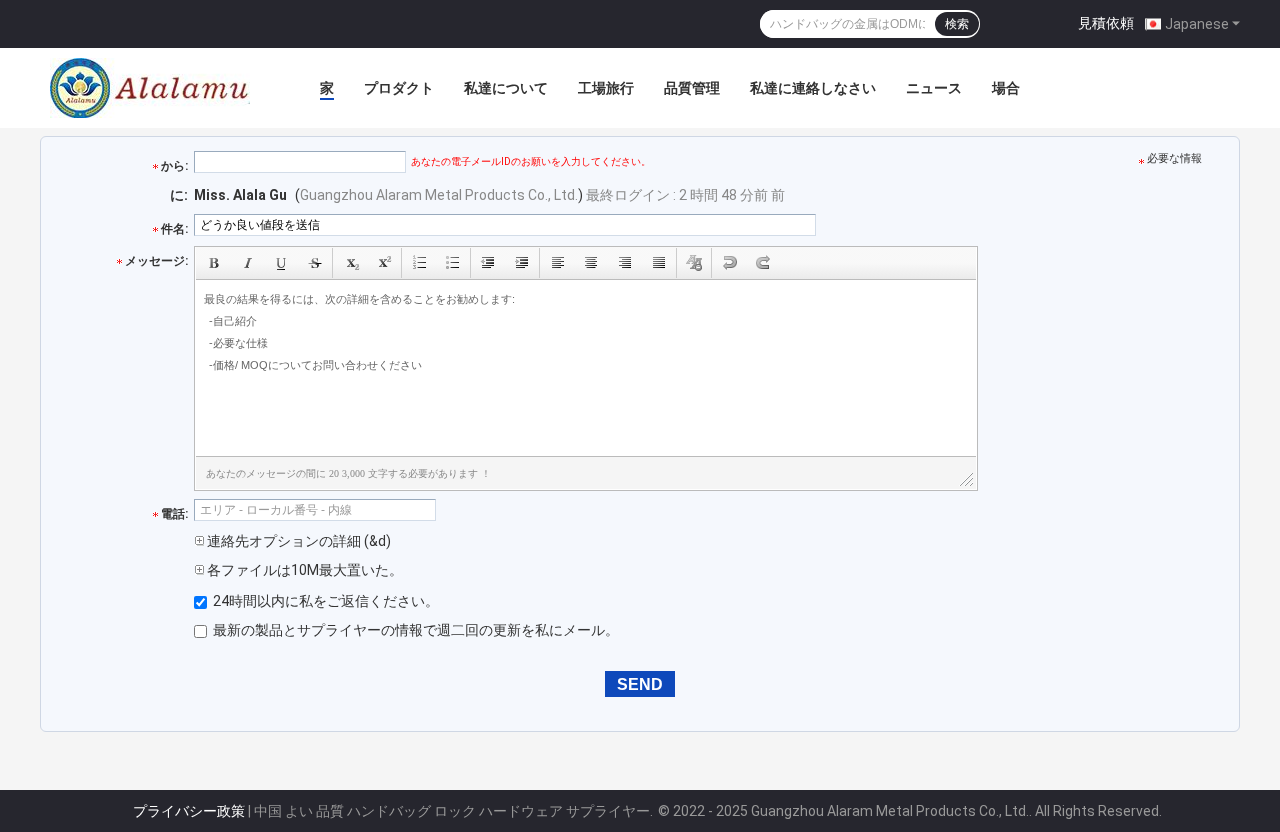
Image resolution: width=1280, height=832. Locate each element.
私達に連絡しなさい (813, 88)
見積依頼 (1106, 23)
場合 (1006, 88)
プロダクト (399, 88)
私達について (506, 88)
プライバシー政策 (189, 811)
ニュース (934, 88)
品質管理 (692, 88)
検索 (957, 24)
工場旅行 (606, 88)
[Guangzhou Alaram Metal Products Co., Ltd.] (150, 88)
